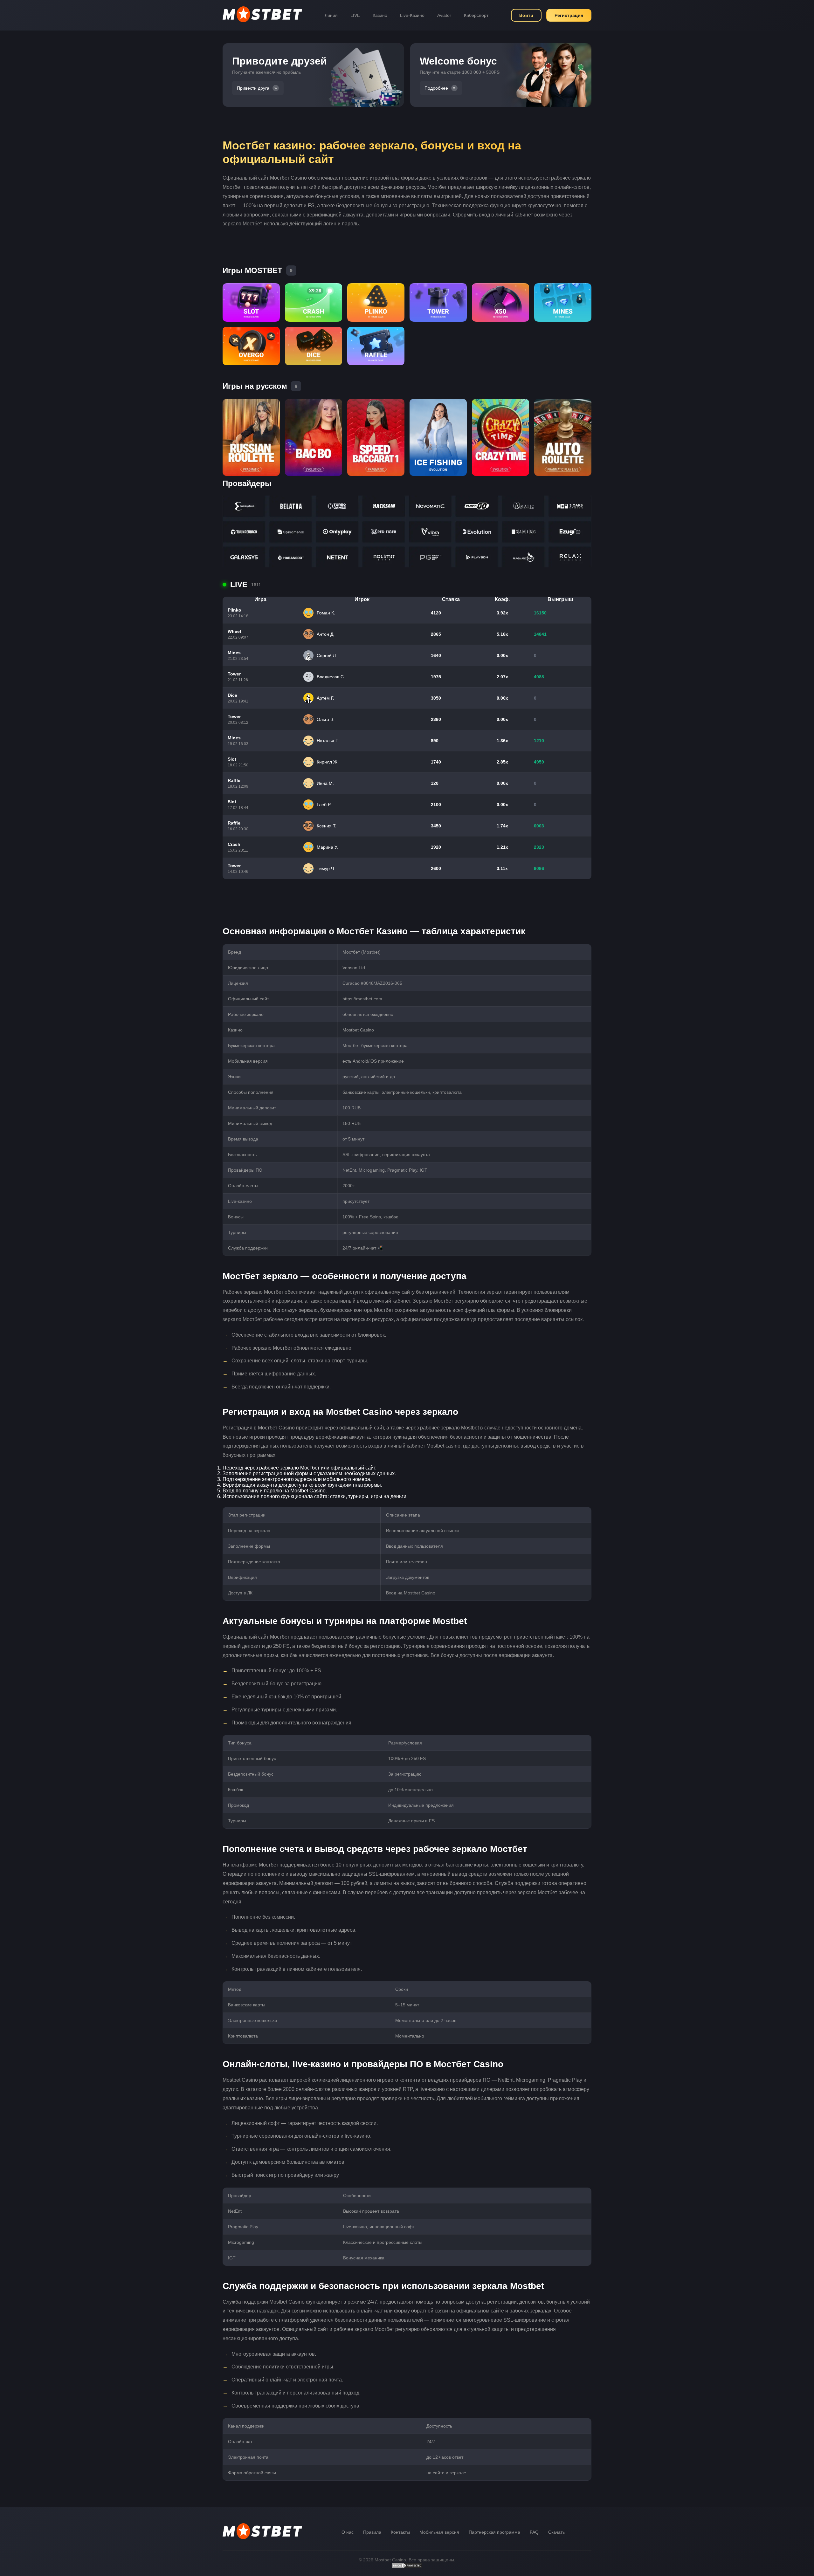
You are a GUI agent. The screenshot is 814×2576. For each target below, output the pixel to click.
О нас (348, 2532)
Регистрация (569, 15)
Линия (331, 15)
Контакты (400, 2532)
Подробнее (436, 88)
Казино (380, 15)
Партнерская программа (494, 2532)
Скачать (556, 2532)
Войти (526, 15)
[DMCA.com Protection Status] (407, 2567)
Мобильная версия (439, 2532)
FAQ (534, 2532)
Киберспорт (476, 15)
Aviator (444, 15)
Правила (372, 2532)
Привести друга (253, 88)
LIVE (355, 15)
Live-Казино (412, 15)
